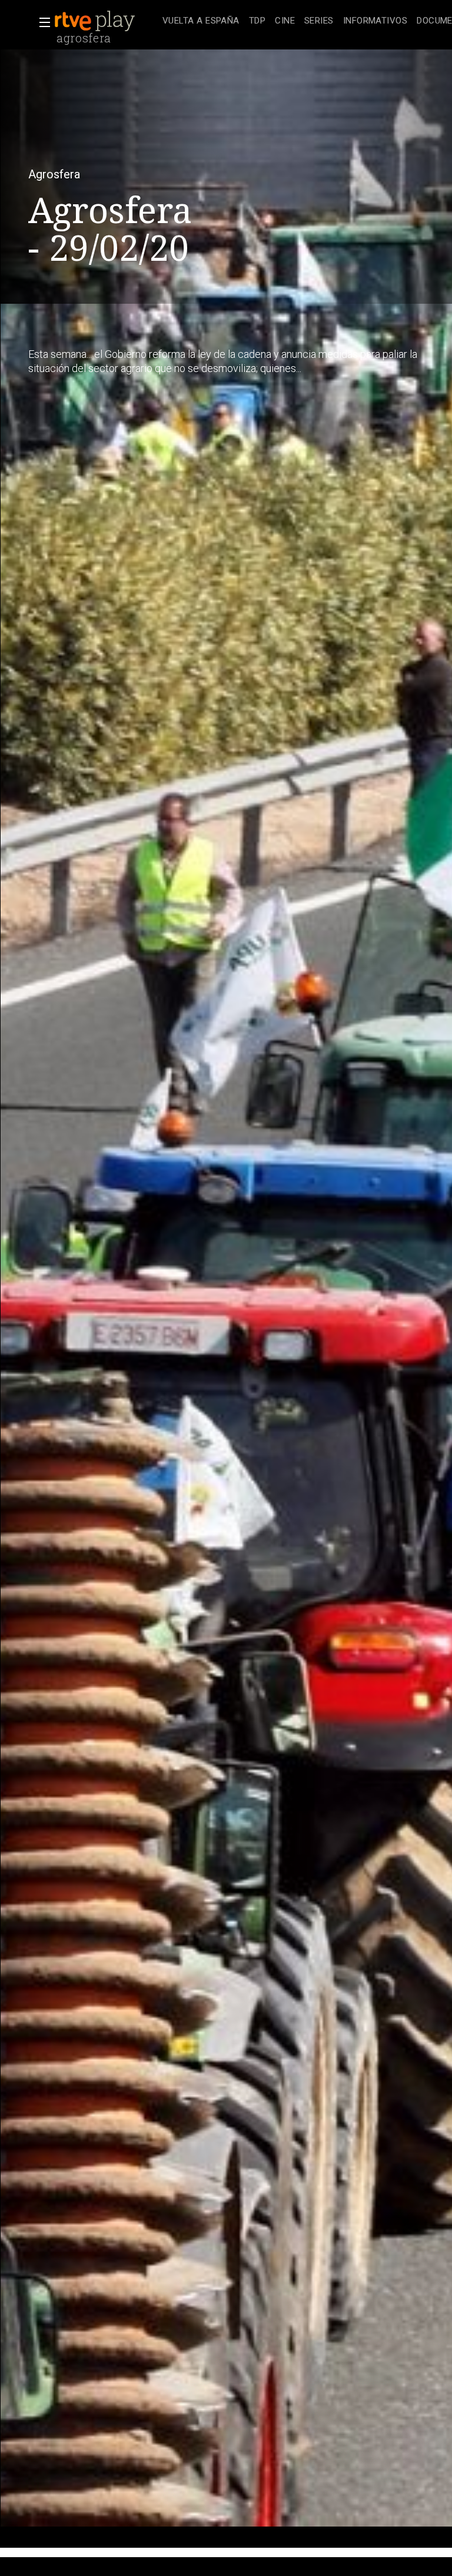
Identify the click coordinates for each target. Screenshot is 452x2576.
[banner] (106, 21)
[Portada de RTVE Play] (96, 21)
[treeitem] (201, 21)
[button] (41, 22)
